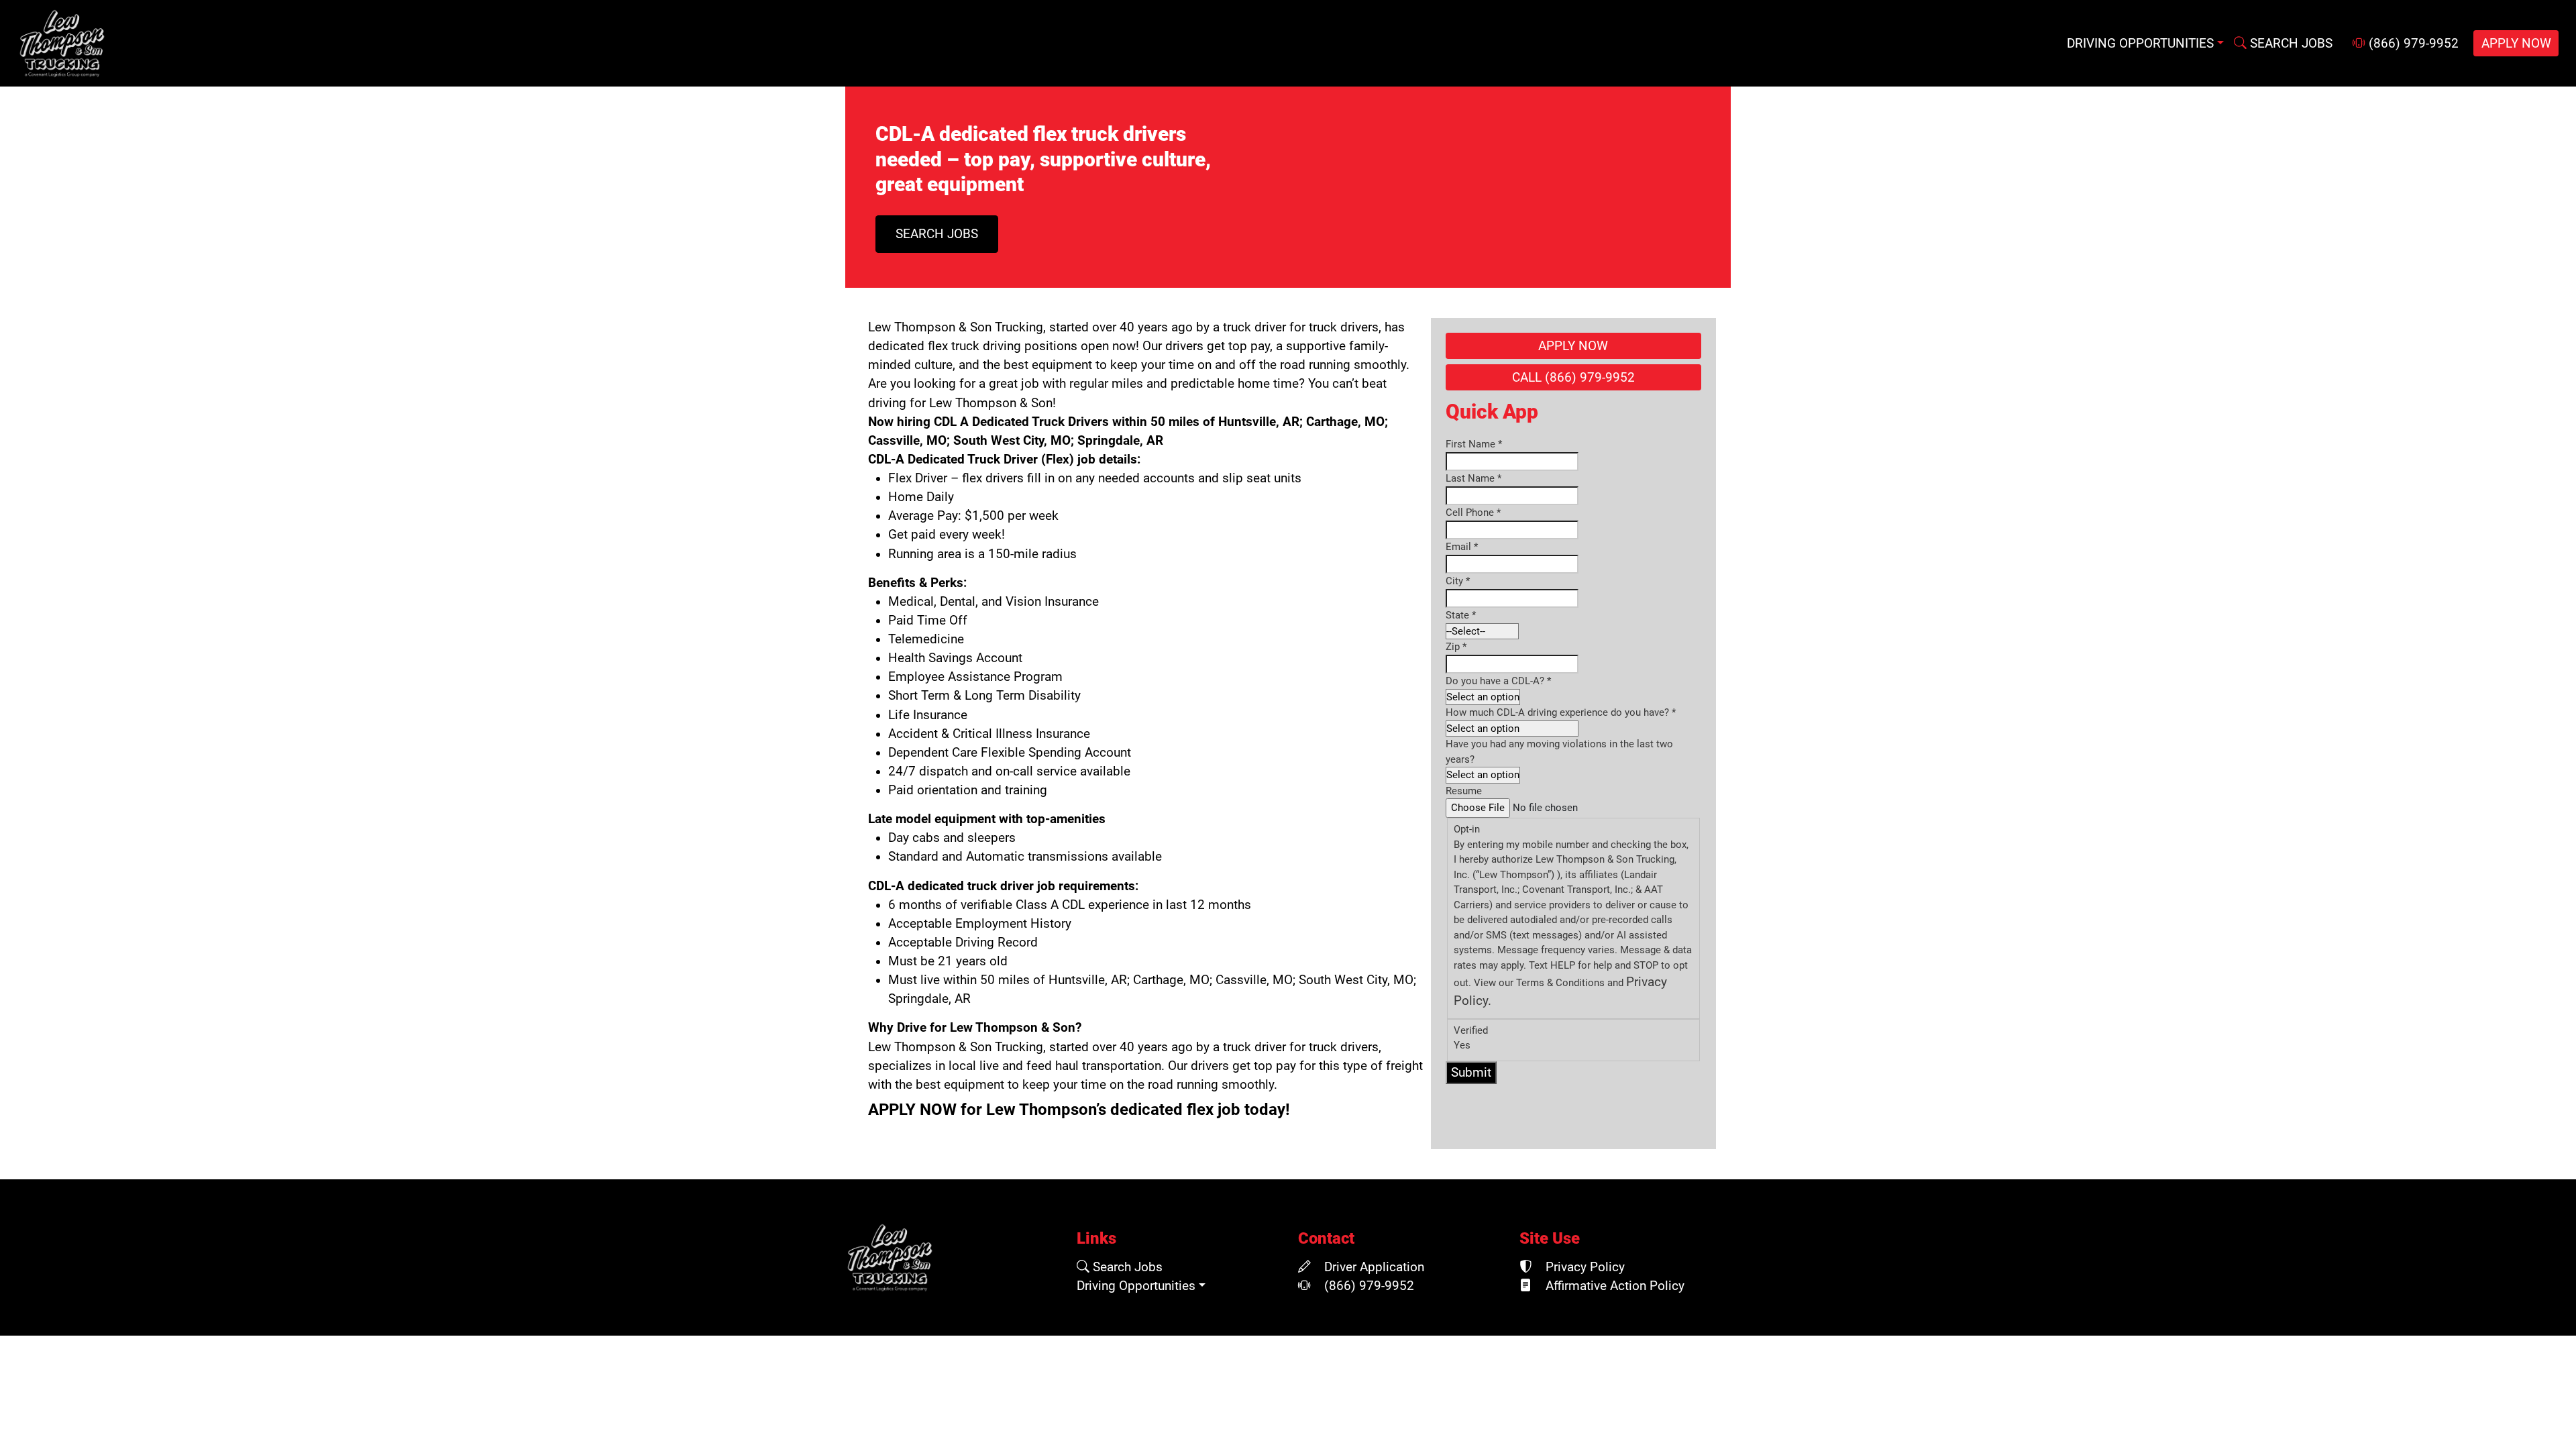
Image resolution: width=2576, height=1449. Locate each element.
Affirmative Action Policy (1613, 1286)
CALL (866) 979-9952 (1573, 378)
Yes (1462, 1045)
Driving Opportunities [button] (2140, 44)
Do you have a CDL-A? (1498, 681)
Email (1462, 547)
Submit (1471, 1073)
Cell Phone (1473, 513)
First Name (1474, 444)
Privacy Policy (1584, 1267)
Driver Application (1373, 1267)
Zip (1456, 647)
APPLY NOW (2516, 44)
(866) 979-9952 (2412, 44)
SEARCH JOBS (2290, 44)
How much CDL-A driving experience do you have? (1561, 712)
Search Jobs (1126, 1267)
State (1461, 615)
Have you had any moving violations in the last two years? (1559, 752)
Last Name (1473, 478)
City (1458, 581)
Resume (1464, 791)
